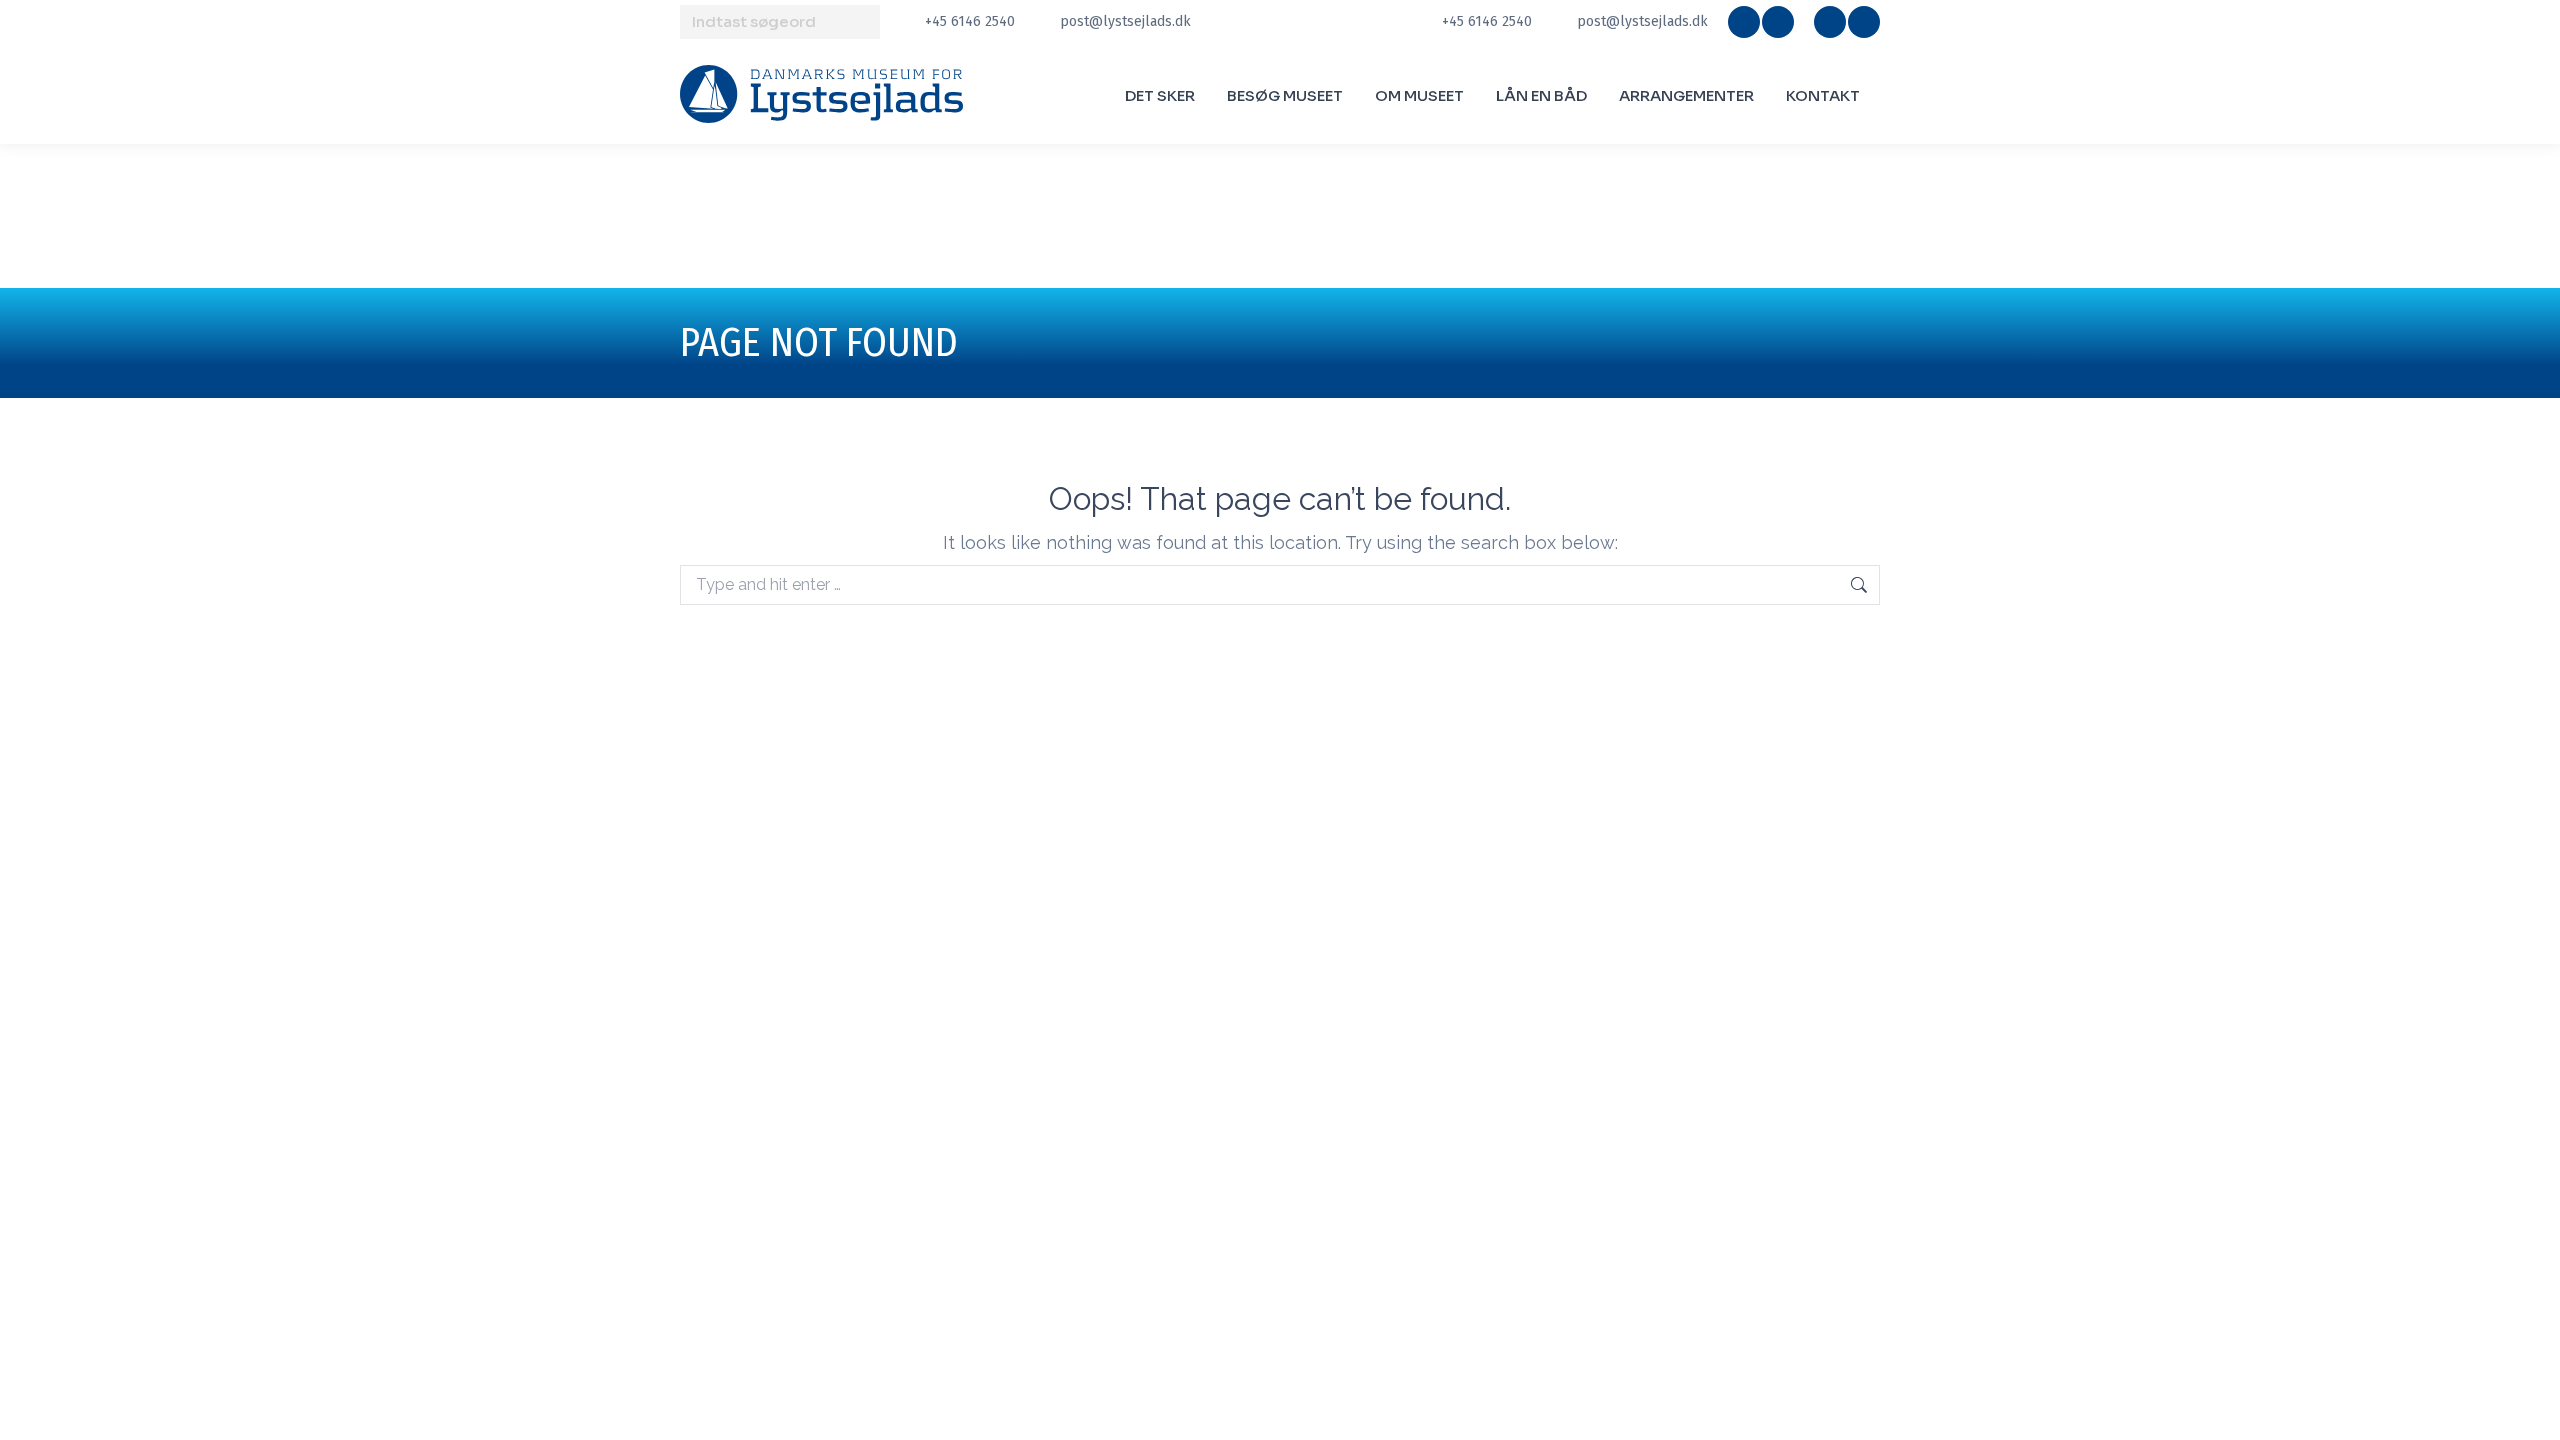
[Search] (862, 22)
